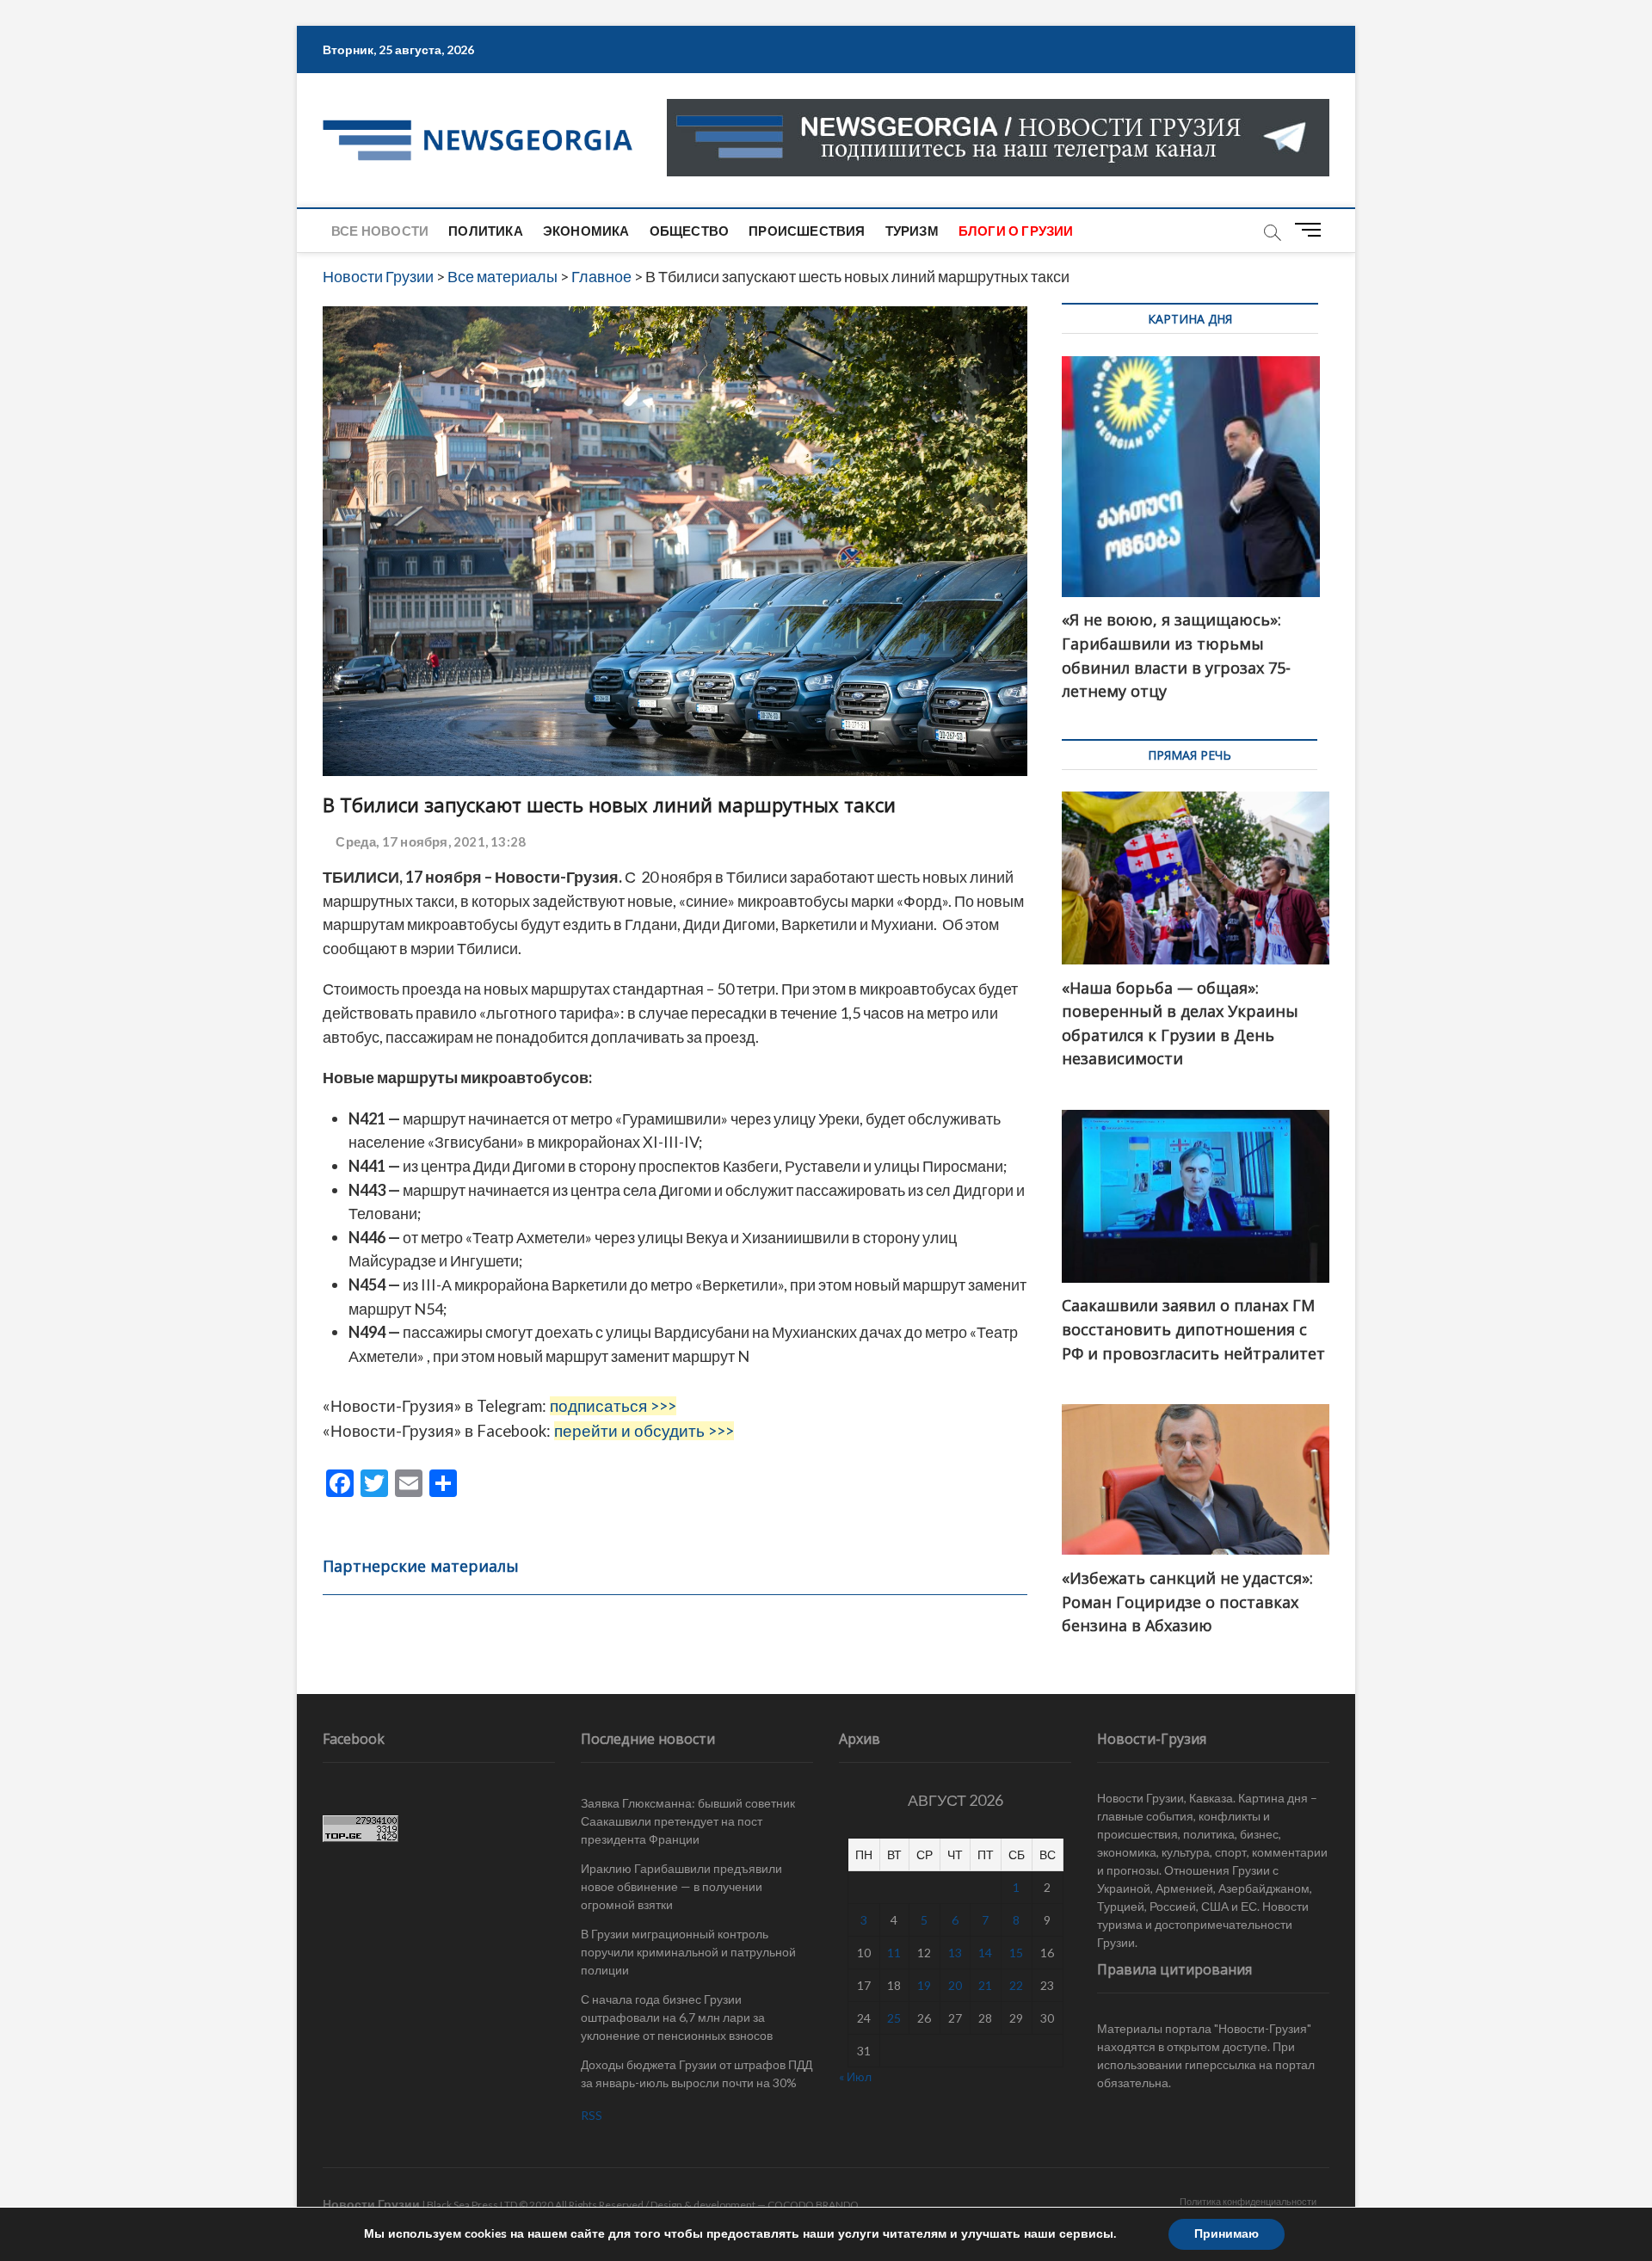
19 (924, 1985)
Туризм (912, 231)
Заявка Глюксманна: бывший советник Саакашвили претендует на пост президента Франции (688, 1821)
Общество (690, 231)
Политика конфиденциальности (1248, 2201)
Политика (486, 231)
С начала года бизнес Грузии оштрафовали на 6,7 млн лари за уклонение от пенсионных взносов (677, 2017)
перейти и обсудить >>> (644, 1431)
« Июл (855, 2076)
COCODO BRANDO (813, 2205)
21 (985, 1985)
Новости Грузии (371, 2204)
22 (1016, 1985)
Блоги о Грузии (1016, 231)
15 (1016, 1953)
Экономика (586, 231)
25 (894, 2018)
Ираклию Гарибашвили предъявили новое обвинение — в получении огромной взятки (681, 1886)
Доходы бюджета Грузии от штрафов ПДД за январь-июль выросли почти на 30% (697, 2073)
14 (985, 1953)
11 (894, 1953)
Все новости (380, 231)
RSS (592, 2115)
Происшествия (807, 231)
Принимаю (1227, 2234)
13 (955, 1953)
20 (955, 1985)
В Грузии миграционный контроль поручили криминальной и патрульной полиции (688, 1952)
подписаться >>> (613, 1406)
